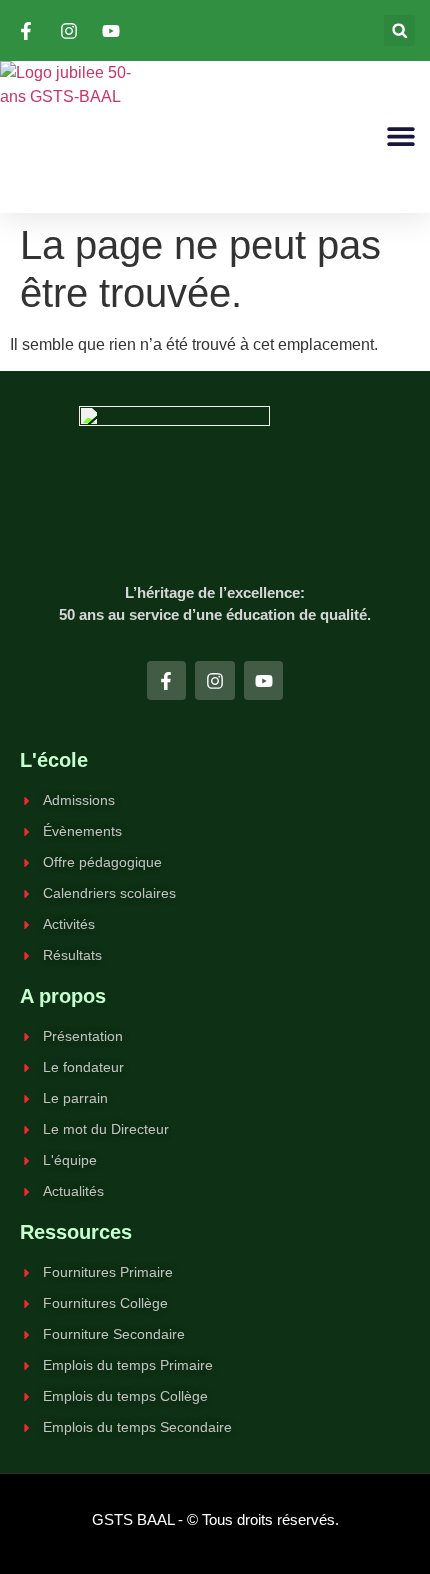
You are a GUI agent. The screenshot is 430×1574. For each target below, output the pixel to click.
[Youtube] (264, 681)
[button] (399, 30)
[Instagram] (215, 681)
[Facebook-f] (167, 681)
